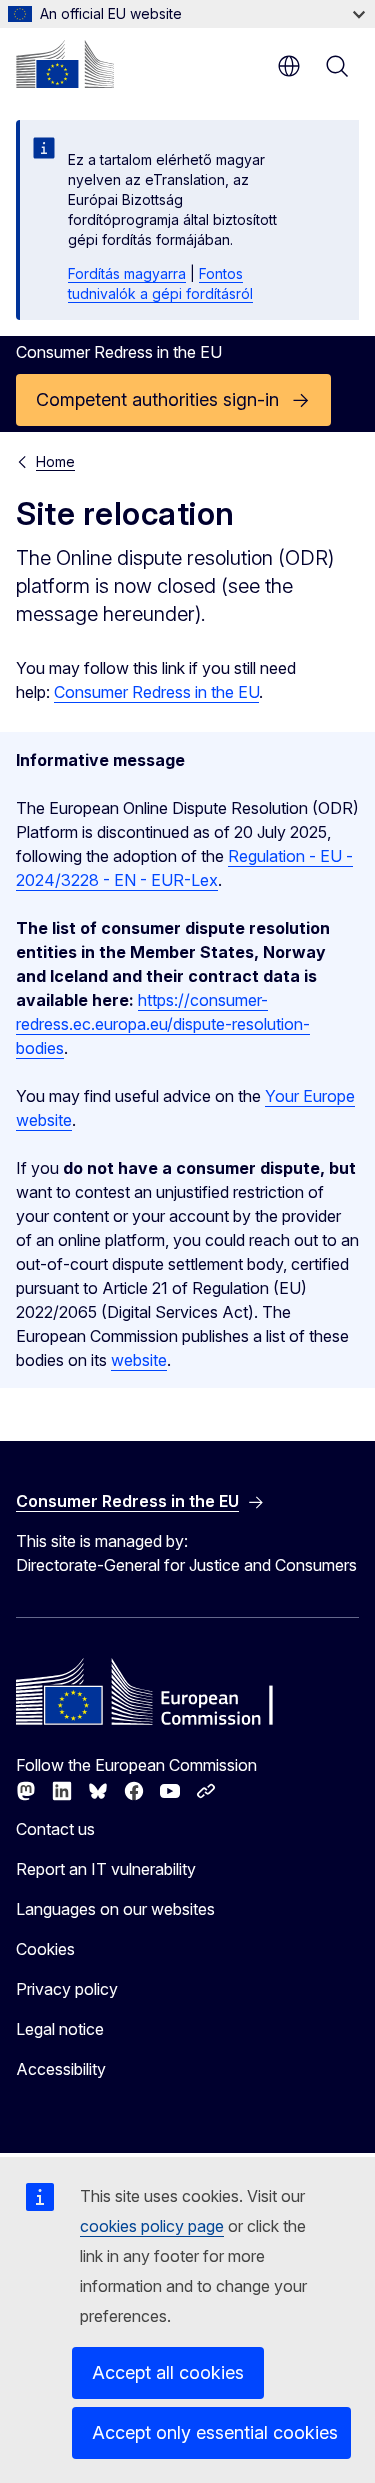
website (139, 1360)
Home (55, 461)
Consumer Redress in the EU (156, 692)
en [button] (289, 66)
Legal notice (60, 2029)
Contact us (55, 1829)
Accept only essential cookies (215, 2432)
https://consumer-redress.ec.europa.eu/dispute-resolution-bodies (163, 1024)
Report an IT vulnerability (106, 1869)
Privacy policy (67, 1989)
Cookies (45, 1949)
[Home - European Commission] (65, 64)
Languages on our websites (115, 1909)
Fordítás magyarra (127, 273)
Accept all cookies (168, 2372)
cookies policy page (152, 2226)
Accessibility (61, 2069)
